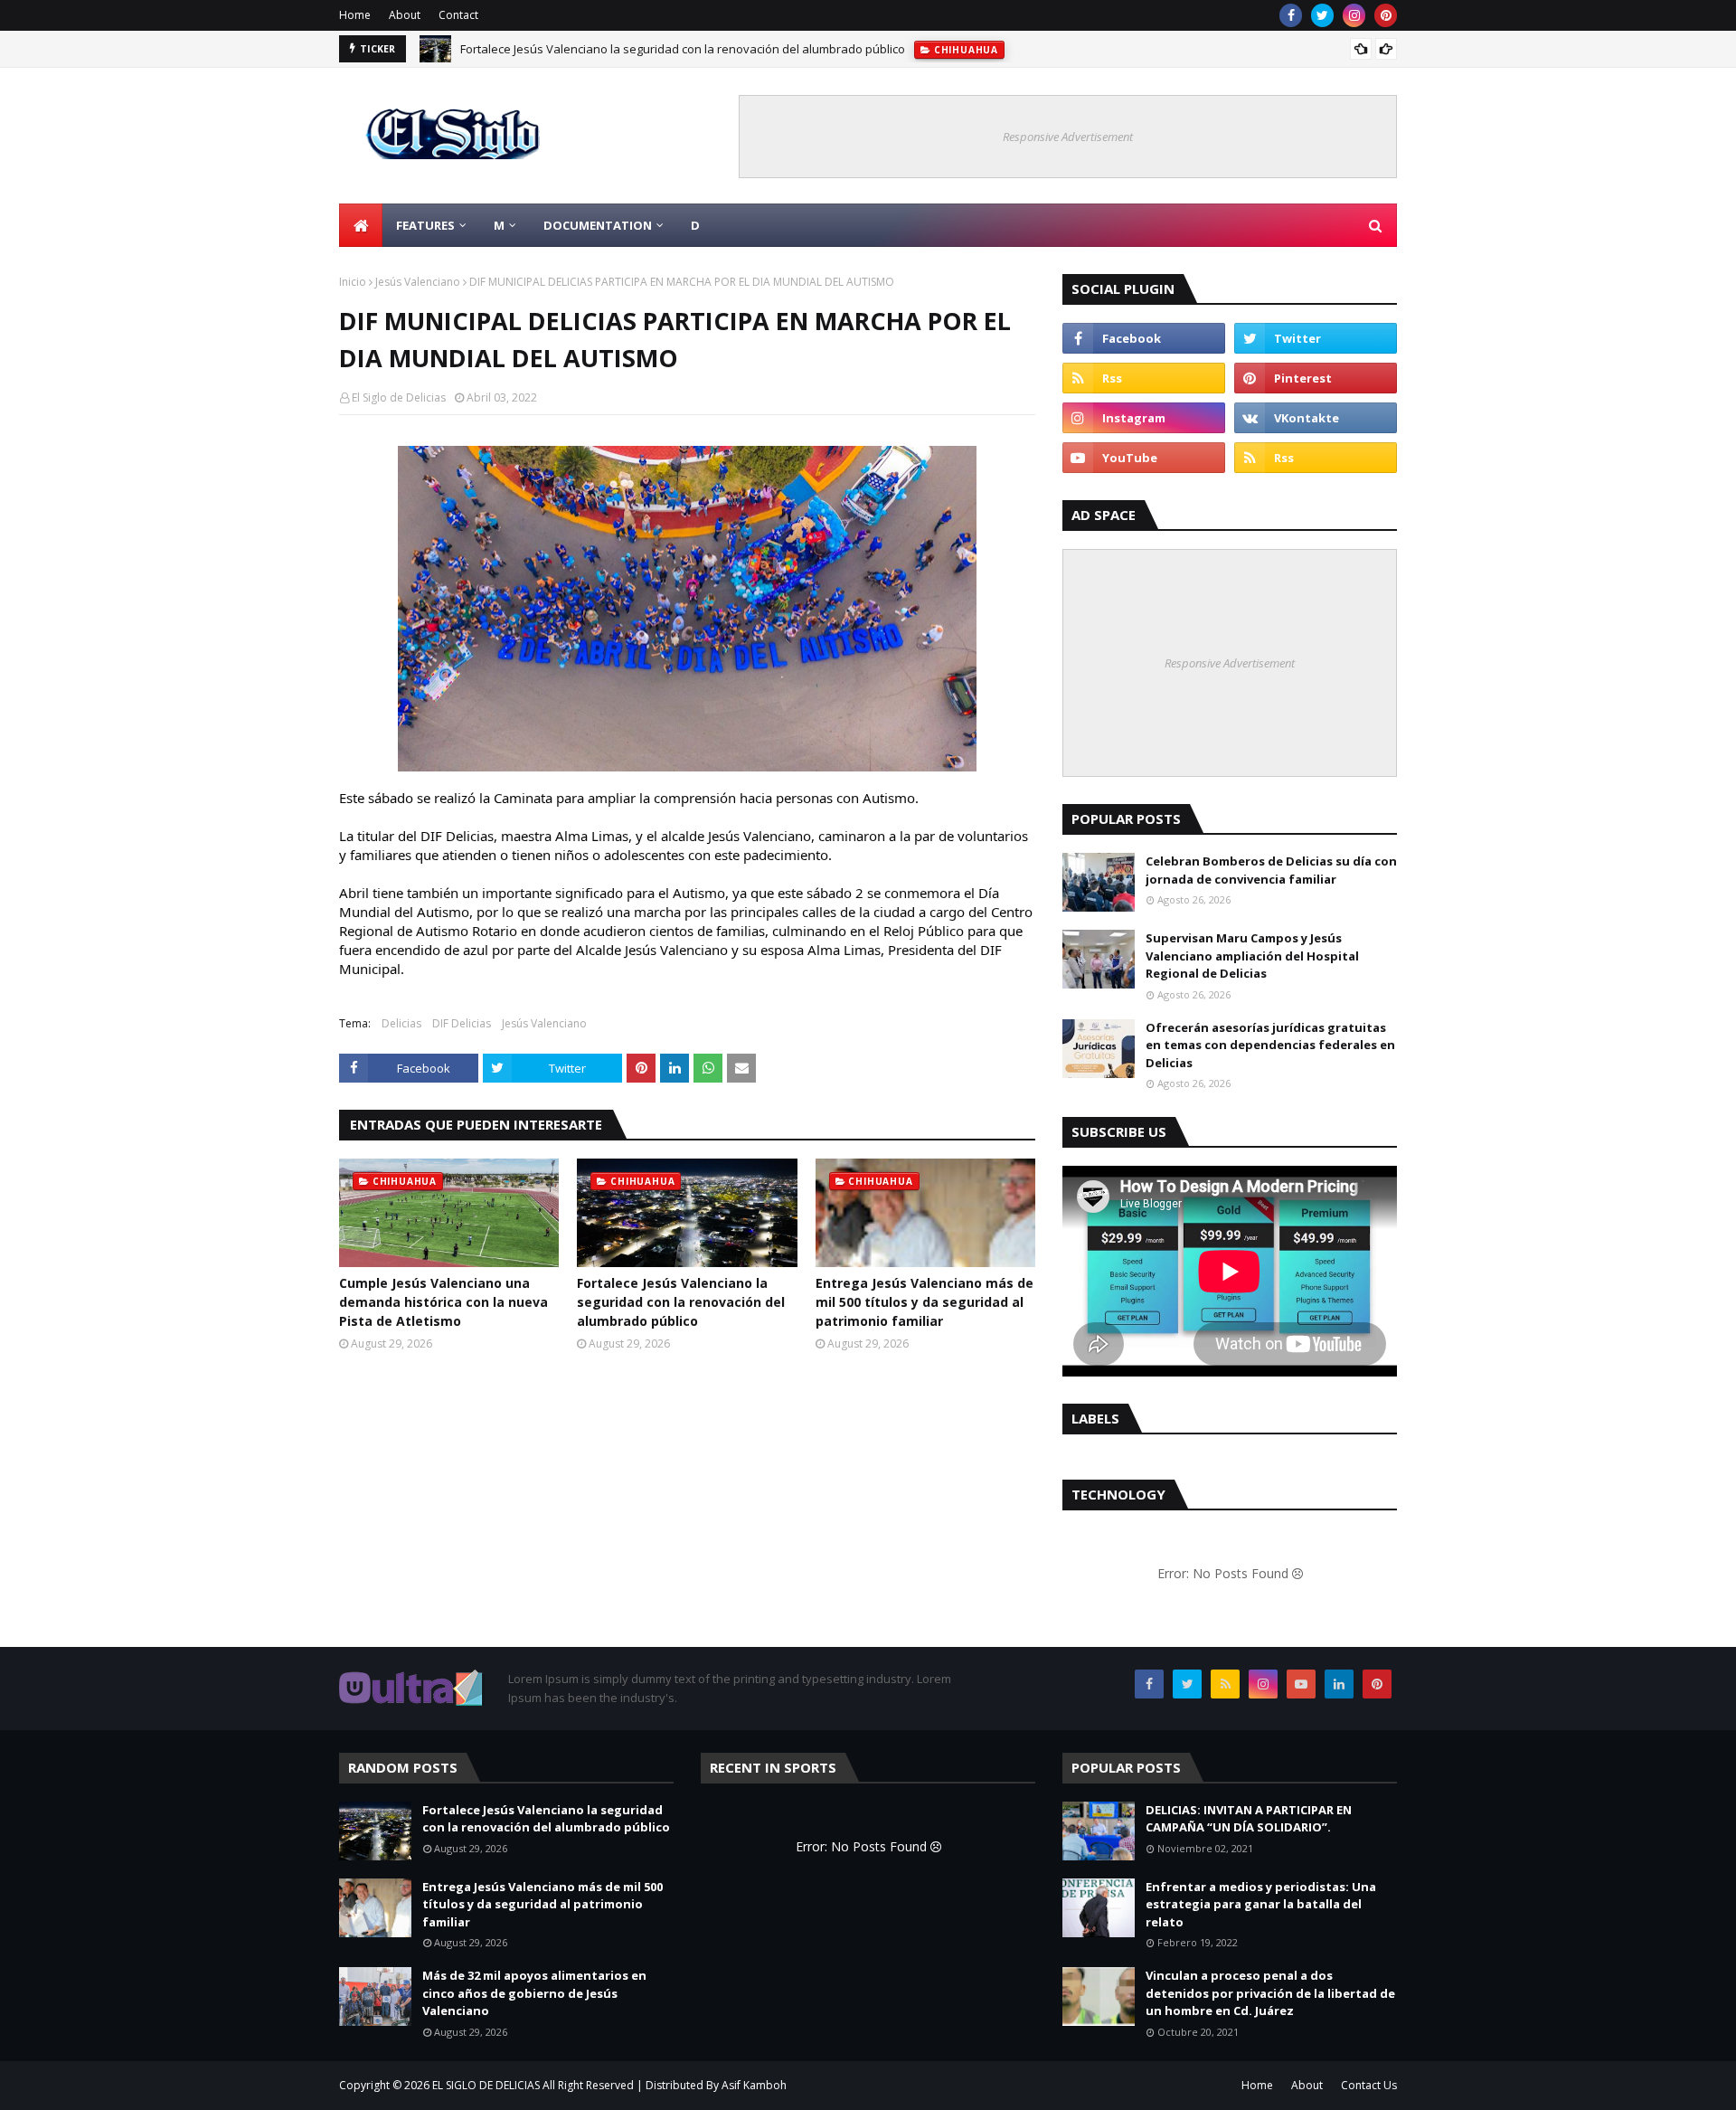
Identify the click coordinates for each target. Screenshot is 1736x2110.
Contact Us (1369, 2085)
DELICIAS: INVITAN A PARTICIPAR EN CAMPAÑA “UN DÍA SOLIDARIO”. (1249, 1819)
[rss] (1144, 378)
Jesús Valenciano (418, 282)
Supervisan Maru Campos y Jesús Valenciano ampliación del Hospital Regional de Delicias (1252, 956)
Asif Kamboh (754, 2085)
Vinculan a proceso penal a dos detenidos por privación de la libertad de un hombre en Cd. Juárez (1270, 1993)
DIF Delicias (462, 1023)
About (405, 15)
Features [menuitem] (425, 225)
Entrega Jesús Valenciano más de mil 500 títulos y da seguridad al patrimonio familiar (925, 1302)
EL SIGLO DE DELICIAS (486, 2085)
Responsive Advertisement (1068, 137)
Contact (458, 15)
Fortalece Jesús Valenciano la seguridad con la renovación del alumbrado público (683, 49)
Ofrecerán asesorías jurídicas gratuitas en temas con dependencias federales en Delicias (1270, 1045)
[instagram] (1354, 15)
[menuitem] (361, 225)
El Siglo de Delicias (399, 397)
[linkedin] (1339, 1684)
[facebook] (1291, 15)
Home (355, 15)
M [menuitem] (499, 225)
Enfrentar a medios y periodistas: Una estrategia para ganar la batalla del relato (1261, 1904)
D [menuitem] (695, 225)
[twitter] (1322, 15)
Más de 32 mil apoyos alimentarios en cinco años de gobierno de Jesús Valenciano (534, 1993)
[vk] (1316, 418)
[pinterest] (1386, 15)
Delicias (401, 1023)
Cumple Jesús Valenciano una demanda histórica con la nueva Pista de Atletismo (443, 1302)
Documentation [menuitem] (598, 225)
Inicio (353, 282)
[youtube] (1144, 458)
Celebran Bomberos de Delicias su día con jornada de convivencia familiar (1271, 870)
